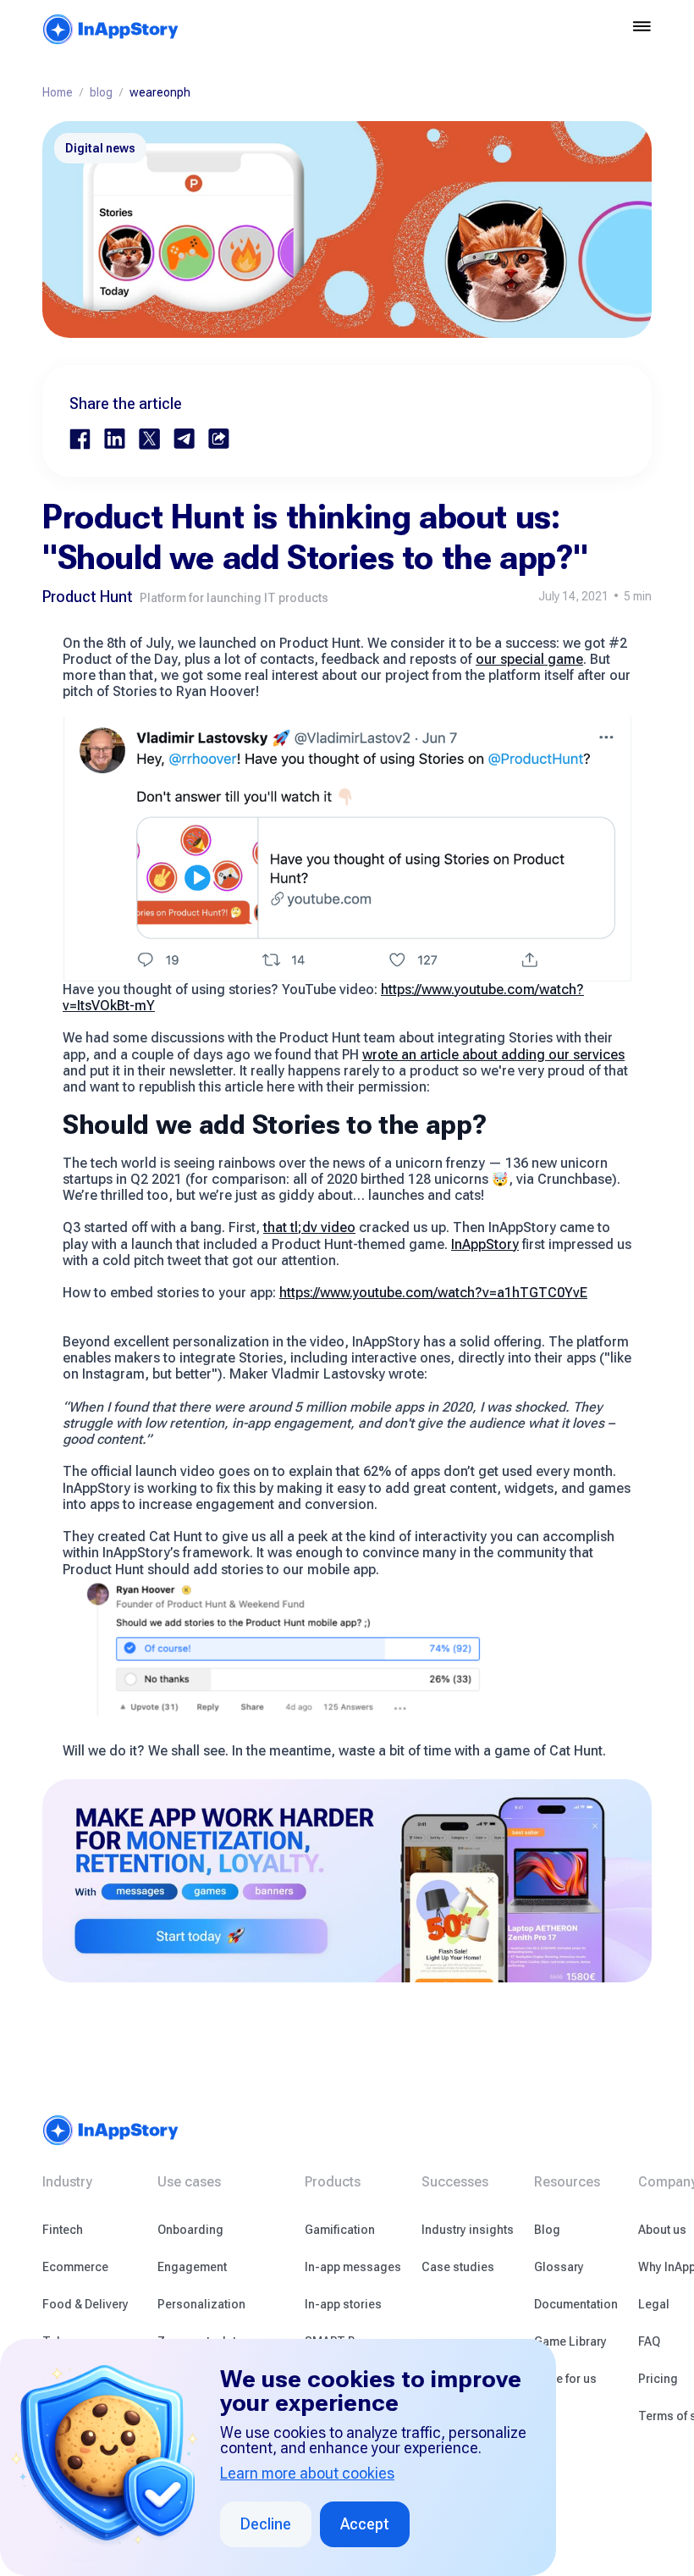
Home (58, 92)
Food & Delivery (85, 2304)
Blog (547, 2230)
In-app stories (343, 2304)
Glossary (559, 2267)
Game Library (570, 2341)
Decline (266, 2524)
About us (662, 2230)
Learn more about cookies (307, 2474)
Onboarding (190, 2230)
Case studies (458, 2267)
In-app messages (353, 2267)
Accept (365, 2524)
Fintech (63, 2230)
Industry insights (468, 2230)
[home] (111, 29)
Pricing (658, 2379)
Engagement (192, 2267)
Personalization (201, 2304)
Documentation (576, 2304)
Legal (654, 2304)
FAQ (649, 2341)
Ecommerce (75, 2267)
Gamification (340, 2230)
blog (101, 92)
